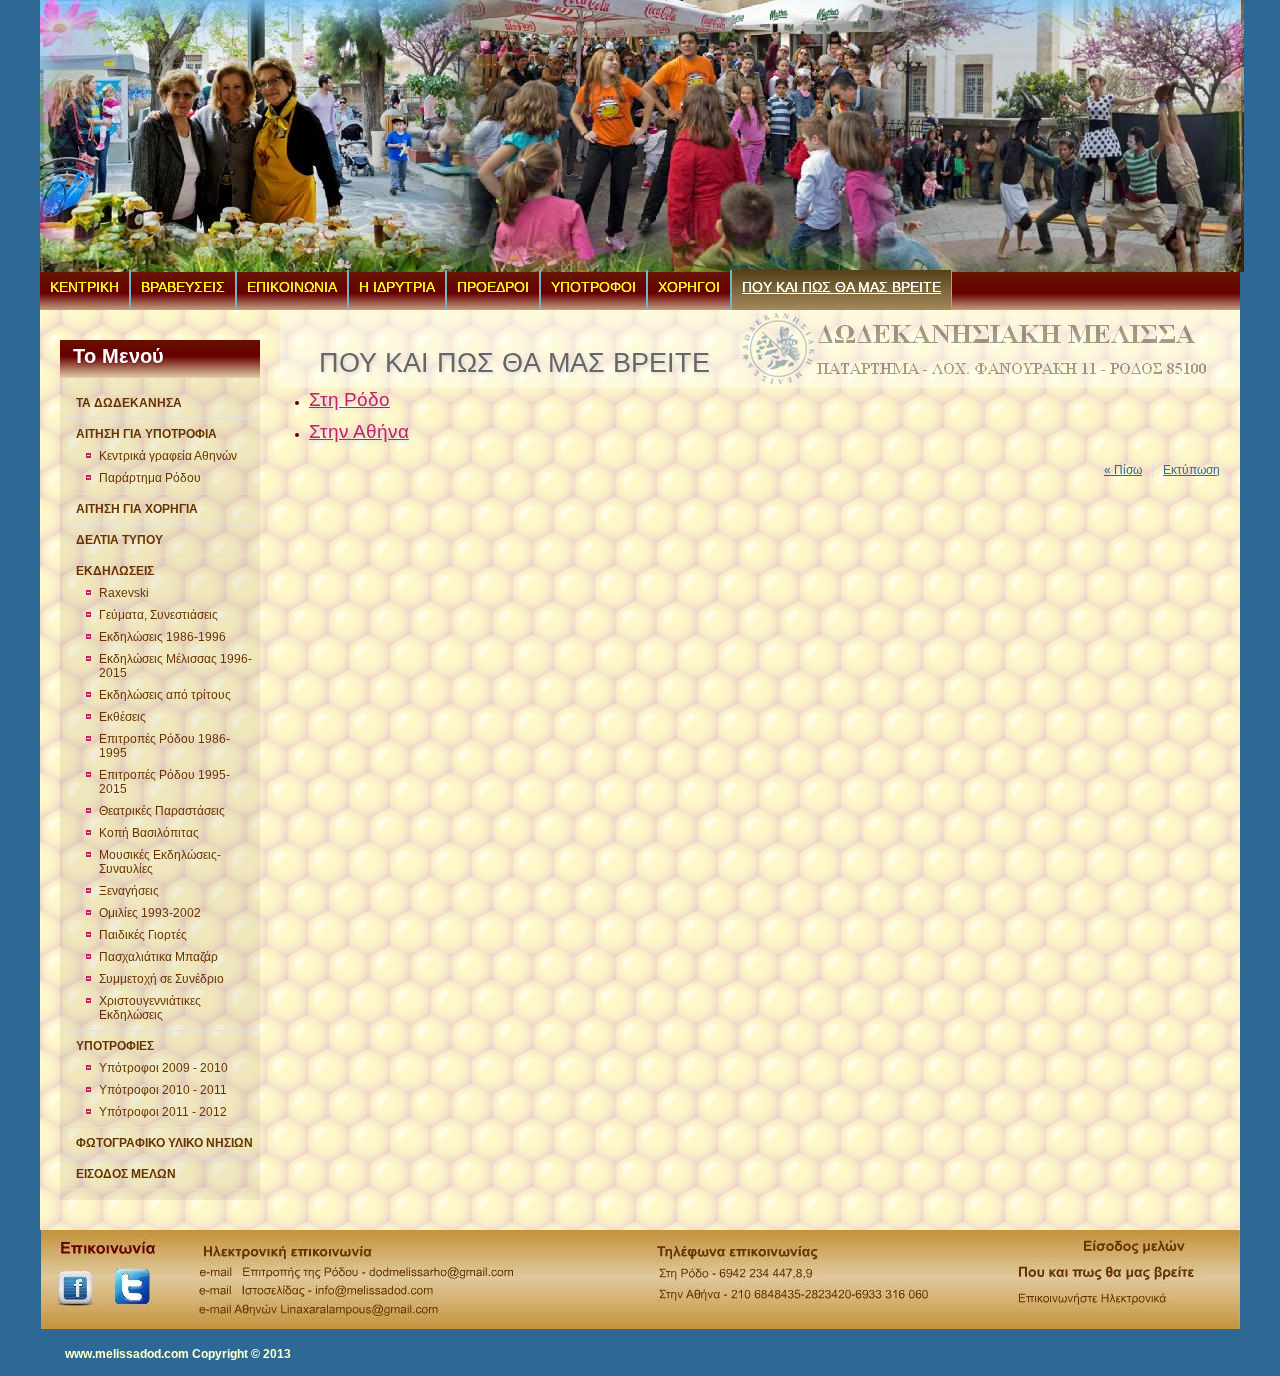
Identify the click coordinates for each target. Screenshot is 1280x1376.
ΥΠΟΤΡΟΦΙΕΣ (115, 1046)
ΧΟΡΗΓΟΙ (689, 287)
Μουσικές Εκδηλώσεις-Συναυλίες (160, 862)
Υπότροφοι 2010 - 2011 (163, 1090)
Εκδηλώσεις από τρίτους (165, 695)
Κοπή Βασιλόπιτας (149, 833)
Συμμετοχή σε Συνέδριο (161, 979)
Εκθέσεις (122, 717)
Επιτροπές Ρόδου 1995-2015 (164, 782)
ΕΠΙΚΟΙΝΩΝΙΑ (292, 287)
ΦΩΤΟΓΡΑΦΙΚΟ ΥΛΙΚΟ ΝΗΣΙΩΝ (164, 1143)
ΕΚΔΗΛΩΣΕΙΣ (115, 571)
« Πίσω (1123, 470)
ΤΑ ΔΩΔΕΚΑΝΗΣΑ (129, 403)
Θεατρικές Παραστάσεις (162, 811)
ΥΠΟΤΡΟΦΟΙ (593, 287)
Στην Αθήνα (359, 431)
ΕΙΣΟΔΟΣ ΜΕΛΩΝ (126, 1174)
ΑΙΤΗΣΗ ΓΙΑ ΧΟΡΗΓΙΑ (137, 509)
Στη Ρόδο (349, 399)
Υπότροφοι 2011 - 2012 (163, 1112)
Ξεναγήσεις (129, 891)
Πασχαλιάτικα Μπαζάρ (158, 957)
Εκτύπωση (1191, 470)
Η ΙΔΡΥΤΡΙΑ (397, 287)
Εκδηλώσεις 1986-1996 (162, 637)
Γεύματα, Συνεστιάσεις (158, 615)
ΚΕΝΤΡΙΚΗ (84, 287)
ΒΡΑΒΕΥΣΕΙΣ (183, 287)
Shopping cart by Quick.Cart (1135, 1354)
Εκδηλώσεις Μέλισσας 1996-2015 (175, 666)
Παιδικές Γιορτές (143, 935)
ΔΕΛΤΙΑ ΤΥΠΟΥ (119, 540)
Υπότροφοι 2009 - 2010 (163, 1068)
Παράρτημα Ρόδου (150, 478)
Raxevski (124, 593)
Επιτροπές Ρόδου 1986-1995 (164, 746)
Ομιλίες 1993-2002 (150, 913)
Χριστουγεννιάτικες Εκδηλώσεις (150, 1008)
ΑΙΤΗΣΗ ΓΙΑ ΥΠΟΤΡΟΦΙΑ (146, 434)
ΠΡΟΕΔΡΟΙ (493, 287)
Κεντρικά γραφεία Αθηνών (168, 456)
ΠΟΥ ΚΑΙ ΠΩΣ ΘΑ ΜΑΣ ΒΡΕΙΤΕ (841, 287)
